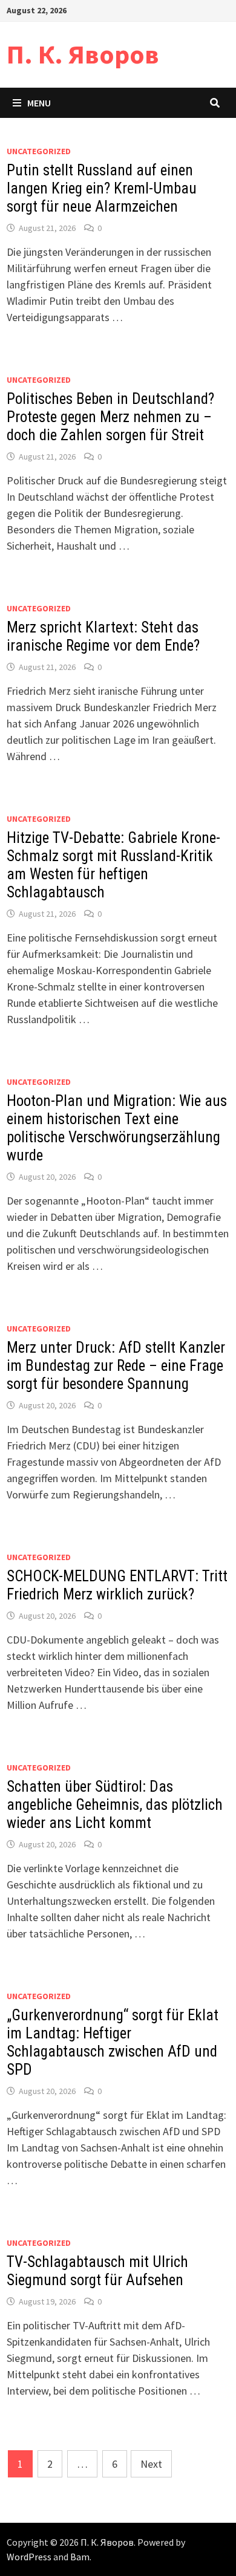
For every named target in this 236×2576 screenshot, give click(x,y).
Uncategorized (39, 151)
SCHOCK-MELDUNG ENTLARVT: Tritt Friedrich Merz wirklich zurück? (117, 1585)
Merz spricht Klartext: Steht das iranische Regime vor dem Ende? (103, 636)
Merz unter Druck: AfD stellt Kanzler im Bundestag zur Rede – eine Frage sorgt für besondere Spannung (116, 1366)
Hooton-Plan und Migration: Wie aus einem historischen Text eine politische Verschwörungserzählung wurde (117, 1128)
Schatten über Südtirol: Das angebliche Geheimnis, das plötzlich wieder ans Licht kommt (115, 1805)
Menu (39, 103)
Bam (80, 2557)
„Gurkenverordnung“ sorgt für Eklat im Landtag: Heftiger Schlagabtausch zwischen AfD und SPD (113, 2042)
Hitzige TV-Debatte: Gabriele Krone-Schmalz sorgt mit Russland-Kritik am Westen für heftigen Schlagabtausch (113, 865)
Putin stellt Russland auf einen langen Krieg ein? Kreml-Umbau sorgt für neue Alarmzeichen (102, 188)
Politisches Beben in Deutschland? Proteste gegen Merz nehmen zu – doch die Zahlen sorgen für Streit (110, 417)
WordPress (29, 2557)
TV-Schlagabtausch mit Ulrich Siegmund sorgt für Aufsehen (97, 2271)
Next (151, 2464)
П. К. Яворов (83, 54)
